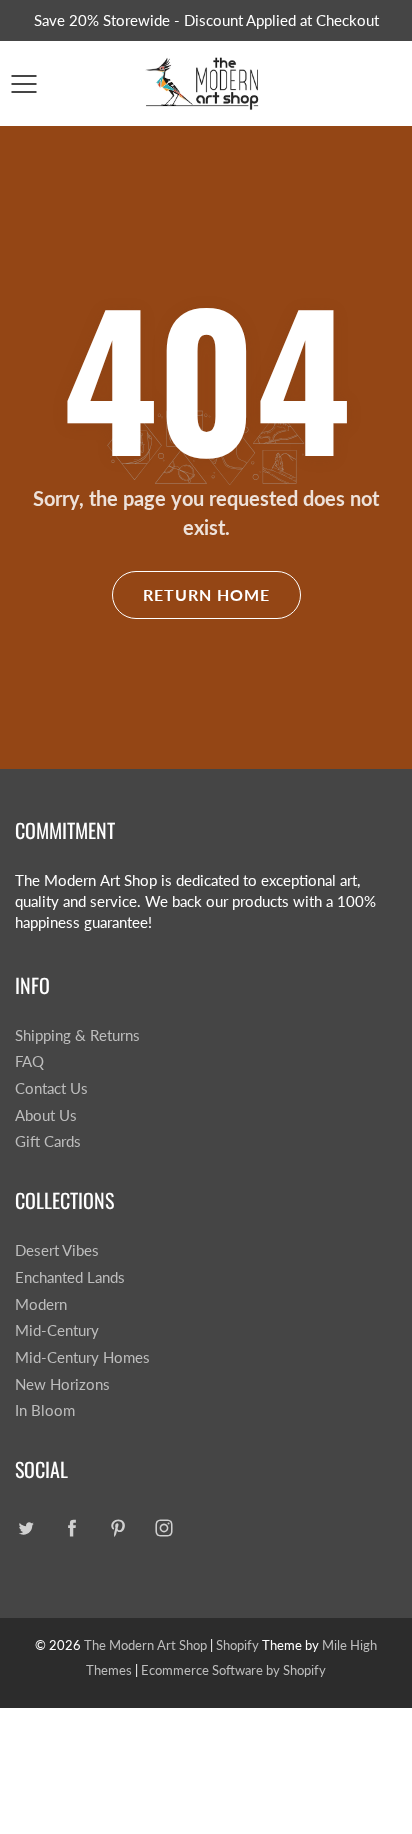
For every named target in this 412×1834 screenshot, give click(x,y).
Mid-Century (57, 1330)
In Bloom (45, 1410)
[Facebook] (71, 1527)
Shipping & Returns (77, 1035)
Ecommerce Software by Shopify (233, 1670)
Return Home (206, 594)
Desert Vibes (57, 1250)
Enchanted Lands (70, 1277)
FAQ (29, 1061)
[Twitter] (25, 1527)
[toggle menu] (23, 84)
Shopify (237, 1645)
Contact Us (51, 1088)
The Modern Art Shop (145, 1645)
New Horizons (62, 1384)
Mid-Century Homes (82, 1357)
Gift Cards (48, 1141)
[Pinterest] (117, 1527)
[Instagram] (163, 1527)
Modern (41, 1304)
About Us (46, 1115)
